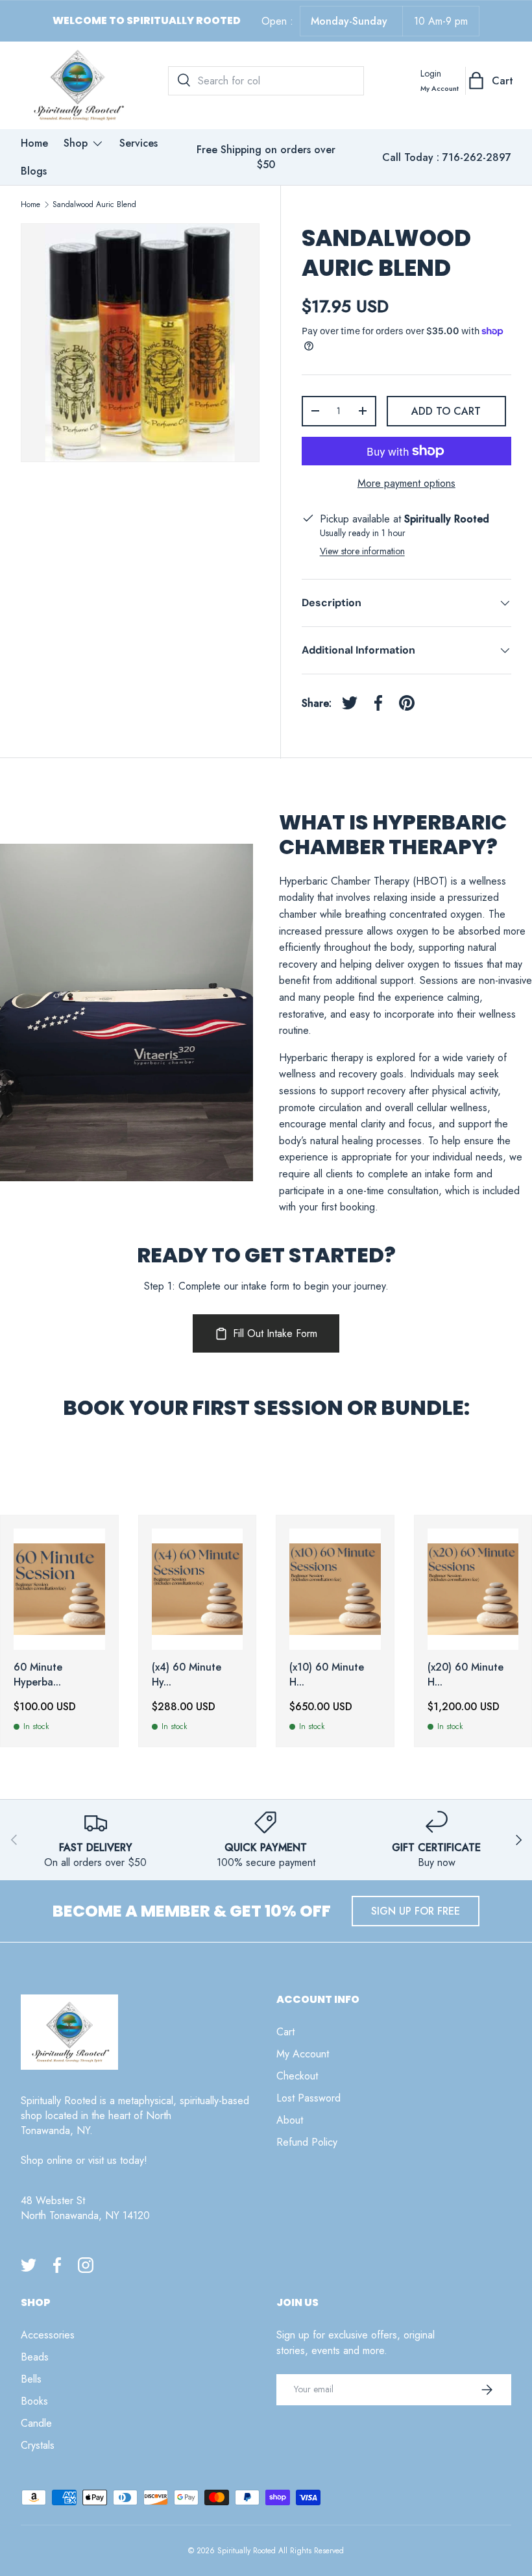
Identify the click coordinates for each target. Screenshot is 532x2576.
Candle (36, 2423)
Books (34, 2401)
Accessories (48, 2335)
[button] (492, 80)
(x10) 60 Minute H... (327, 1674)
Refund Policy (307, 2142)
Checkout (297, 2076)
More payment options (406, 483)
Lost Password (308, 2098)
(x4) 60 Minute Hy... (187, 1674)
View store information (362, 551)
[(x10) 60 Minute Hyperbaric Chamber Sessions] (335, 1589)
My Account (303, 2054)
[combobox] (266, 81)
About (290, 2120)
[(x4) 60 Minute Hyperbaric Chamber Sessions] (198, 1589)
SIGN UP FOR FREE (416, 1911)
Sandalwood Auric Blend (94, 204)
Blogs (34, 171)
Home (34, 143)
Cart (285, 2032)
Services (139, 143)
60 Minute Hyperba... (38, 1674)
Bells (31, 2379)
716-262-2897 (477, 157)
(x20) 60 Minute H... (465, 1674)
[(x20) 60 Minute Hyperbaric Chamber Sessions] (473, 1589)
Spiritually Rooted (247, 2551)
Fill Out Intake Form (275, 1333)
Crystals (38, 2445)
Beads (35, 2357)
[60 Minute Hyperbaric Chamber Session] (59, 1589)
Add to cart (446, 411)
